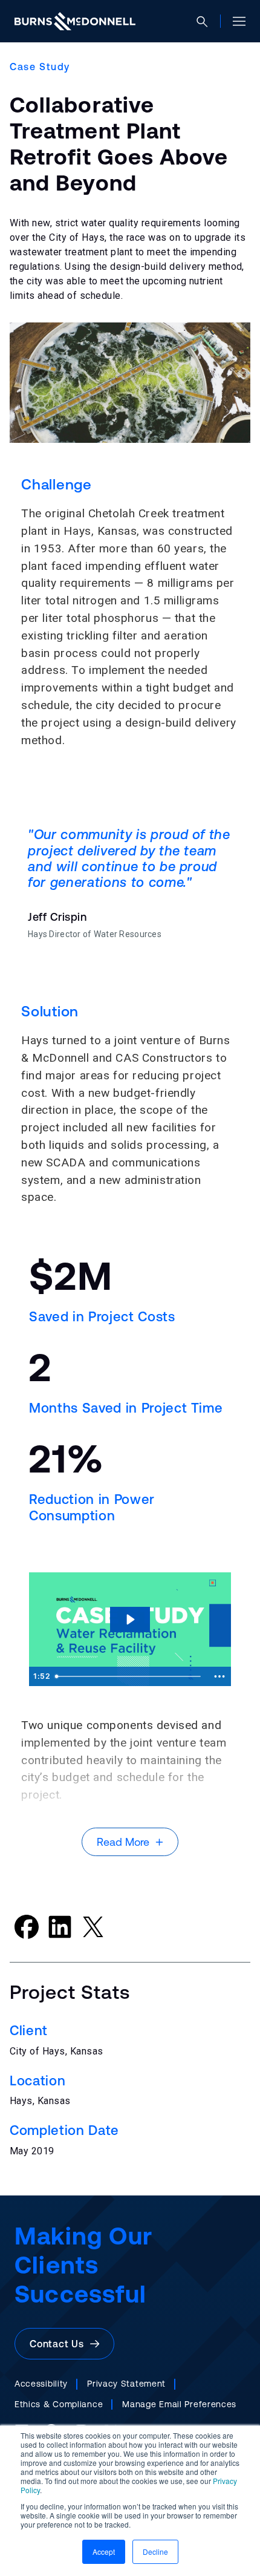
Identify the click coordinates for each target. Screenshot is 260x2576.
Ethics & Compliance (59, 2404)
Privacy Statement (126, 2384)
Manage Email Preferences (179, 2404)
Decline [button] (155, 2551)
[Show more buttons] (219, 1676)
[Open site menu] (234, 21)
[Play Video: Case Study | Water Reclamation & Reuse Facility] (130, 1620)
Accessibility (41, 2384)
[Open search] (207, 21)
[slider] (129, 1676)
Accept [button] (104, 2551)
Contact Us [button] (60, 2344)
